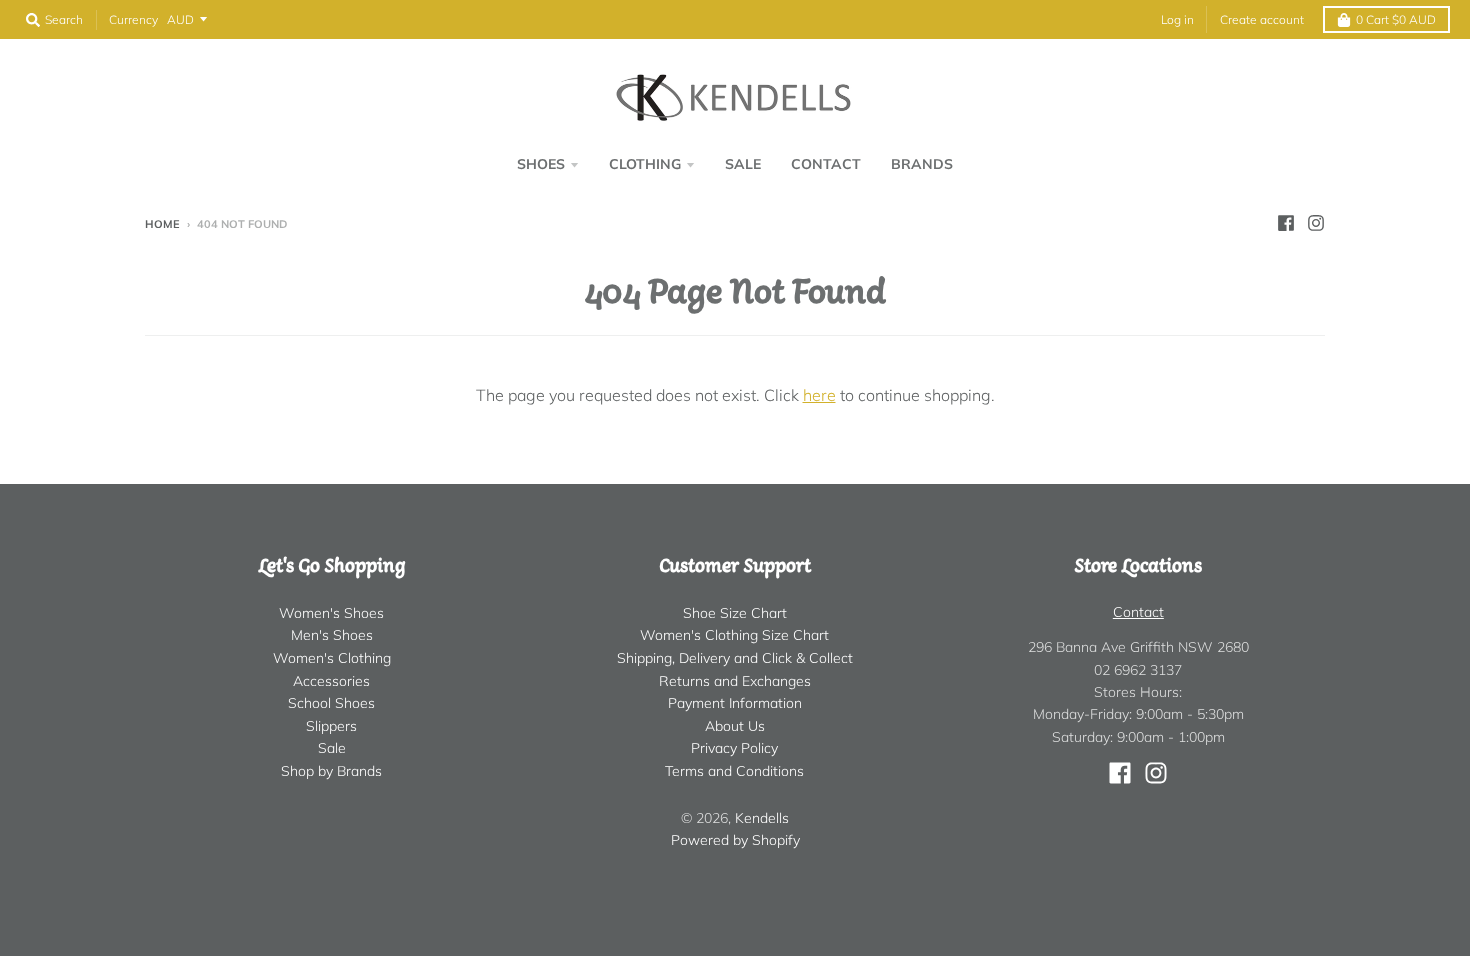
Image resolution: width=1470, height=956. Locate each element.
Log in (1177, 19)
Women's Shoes (331, 613)
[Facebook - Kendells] (1286, 223)
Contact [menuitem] (826, 164)
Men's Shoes (332, 635)
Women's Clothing (332, 658)
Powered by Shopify (735, 840)
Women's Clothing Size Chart (734, 635)
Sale (332, 748)
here (819, 395)
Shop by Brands (331, 771)
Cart (1396, 19)
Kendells (762, 818)
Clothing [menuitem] (645, 164)
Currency (133, 19)
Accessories (331, 681)
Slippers (331, 726)
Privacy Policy (734, 748)
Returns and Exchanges (735, 681)
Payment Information (735, 703)
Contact (1138, 612)
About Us (735, 726)
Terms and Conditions (734, 771)
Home (162, 224)
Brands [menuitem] (922, 164)
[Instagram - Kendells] (1316, 223)
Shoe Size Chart (735, 613)
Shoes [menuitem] (541, 164)
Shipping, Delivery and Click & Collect (735, 658)
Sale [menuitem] (743, 164)
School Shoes (331, 703)
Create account (1262, 19)
